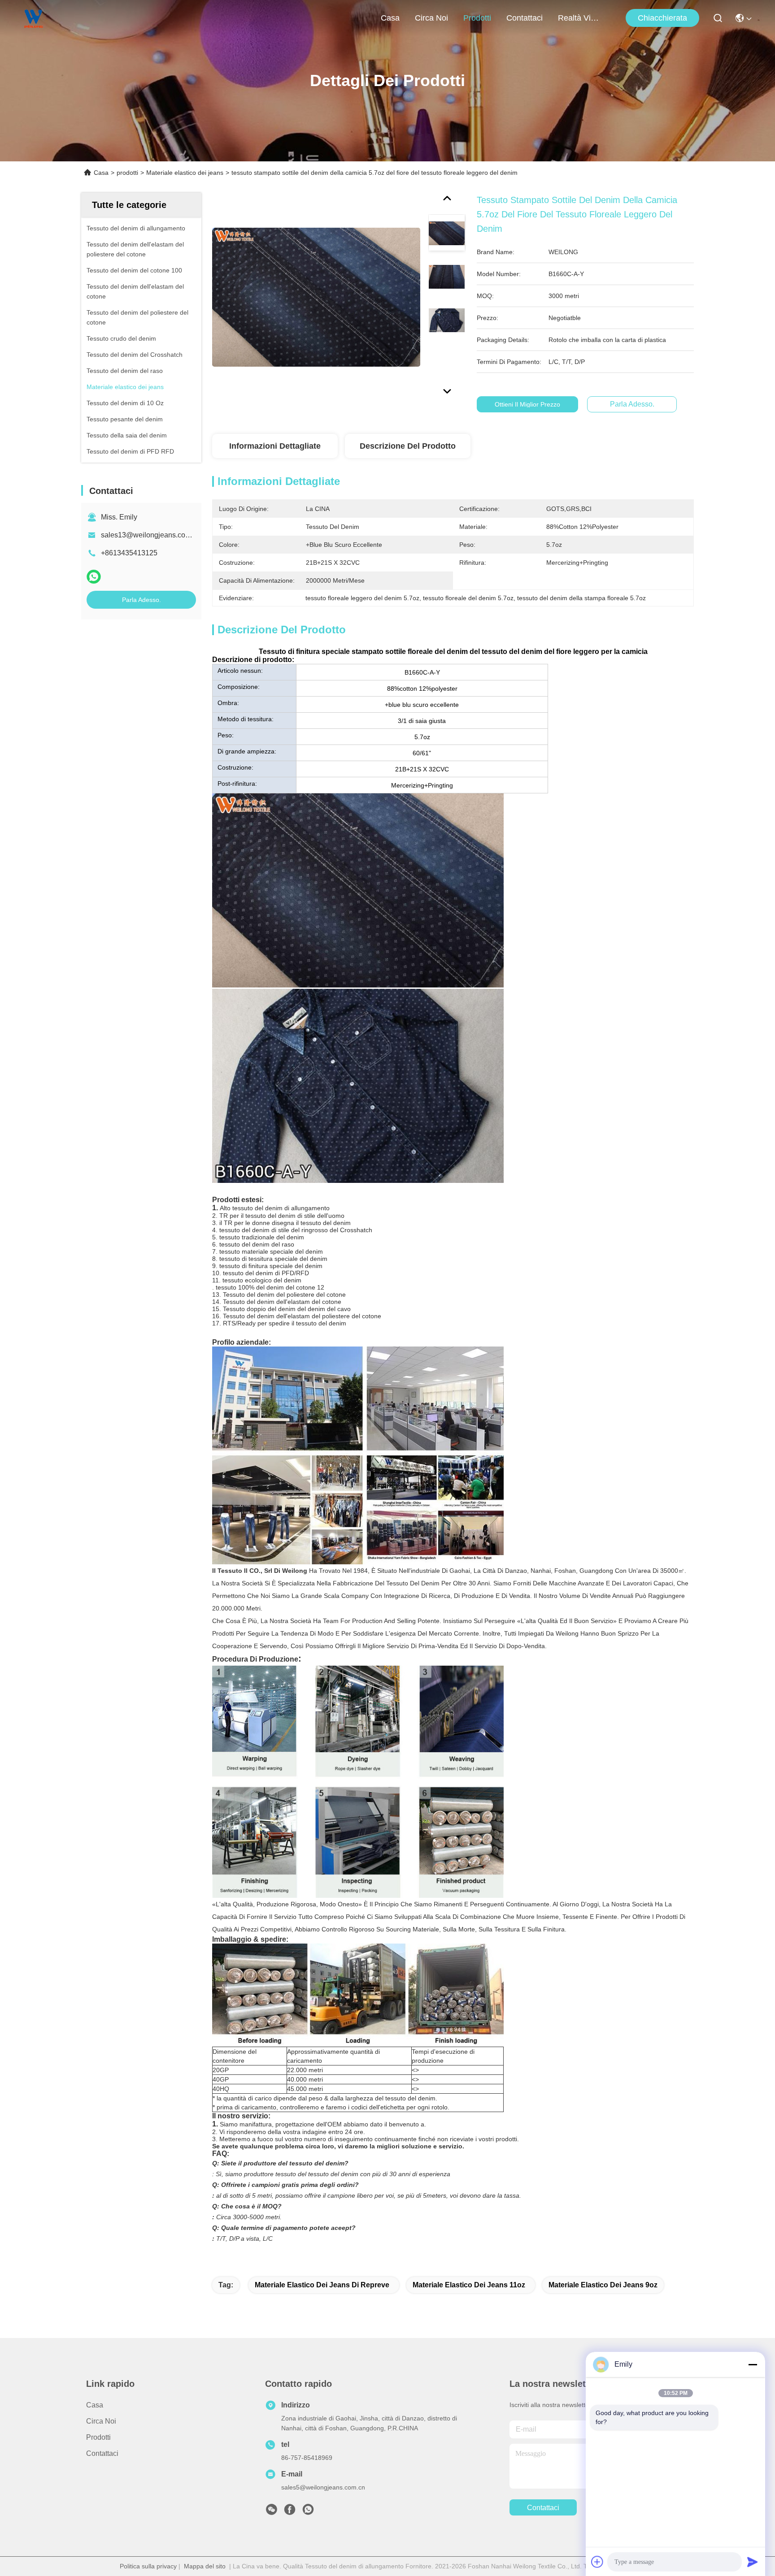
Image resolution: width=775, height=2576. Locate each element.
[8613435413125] (308, 2512)
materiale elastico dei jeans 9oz (603, 2285)
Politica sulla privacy (148, 2566)
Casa (390, 18)
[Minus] (753, 2364)
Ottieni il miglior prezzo (527, 404)
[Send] (753, 2562)
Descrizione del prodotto (408, 446)
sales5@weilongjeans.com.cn (323, 2487)
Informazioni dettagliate (275, 446)
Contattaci (525, 18)
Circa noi (431, 18)
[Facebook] (290, 2512)
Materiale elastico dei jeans (185, 173)
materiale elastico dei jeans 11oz (469, 2285)
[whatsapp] (94, 577)
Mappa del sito (205, 2566)
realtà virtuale (579, 18)
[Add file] (597, 2562)
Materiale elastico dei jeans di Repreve (322, 2285)
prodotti (477, 18)
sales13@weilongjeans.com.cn (151, 535)
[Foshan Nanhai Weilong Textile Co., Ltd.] (34, 18)
